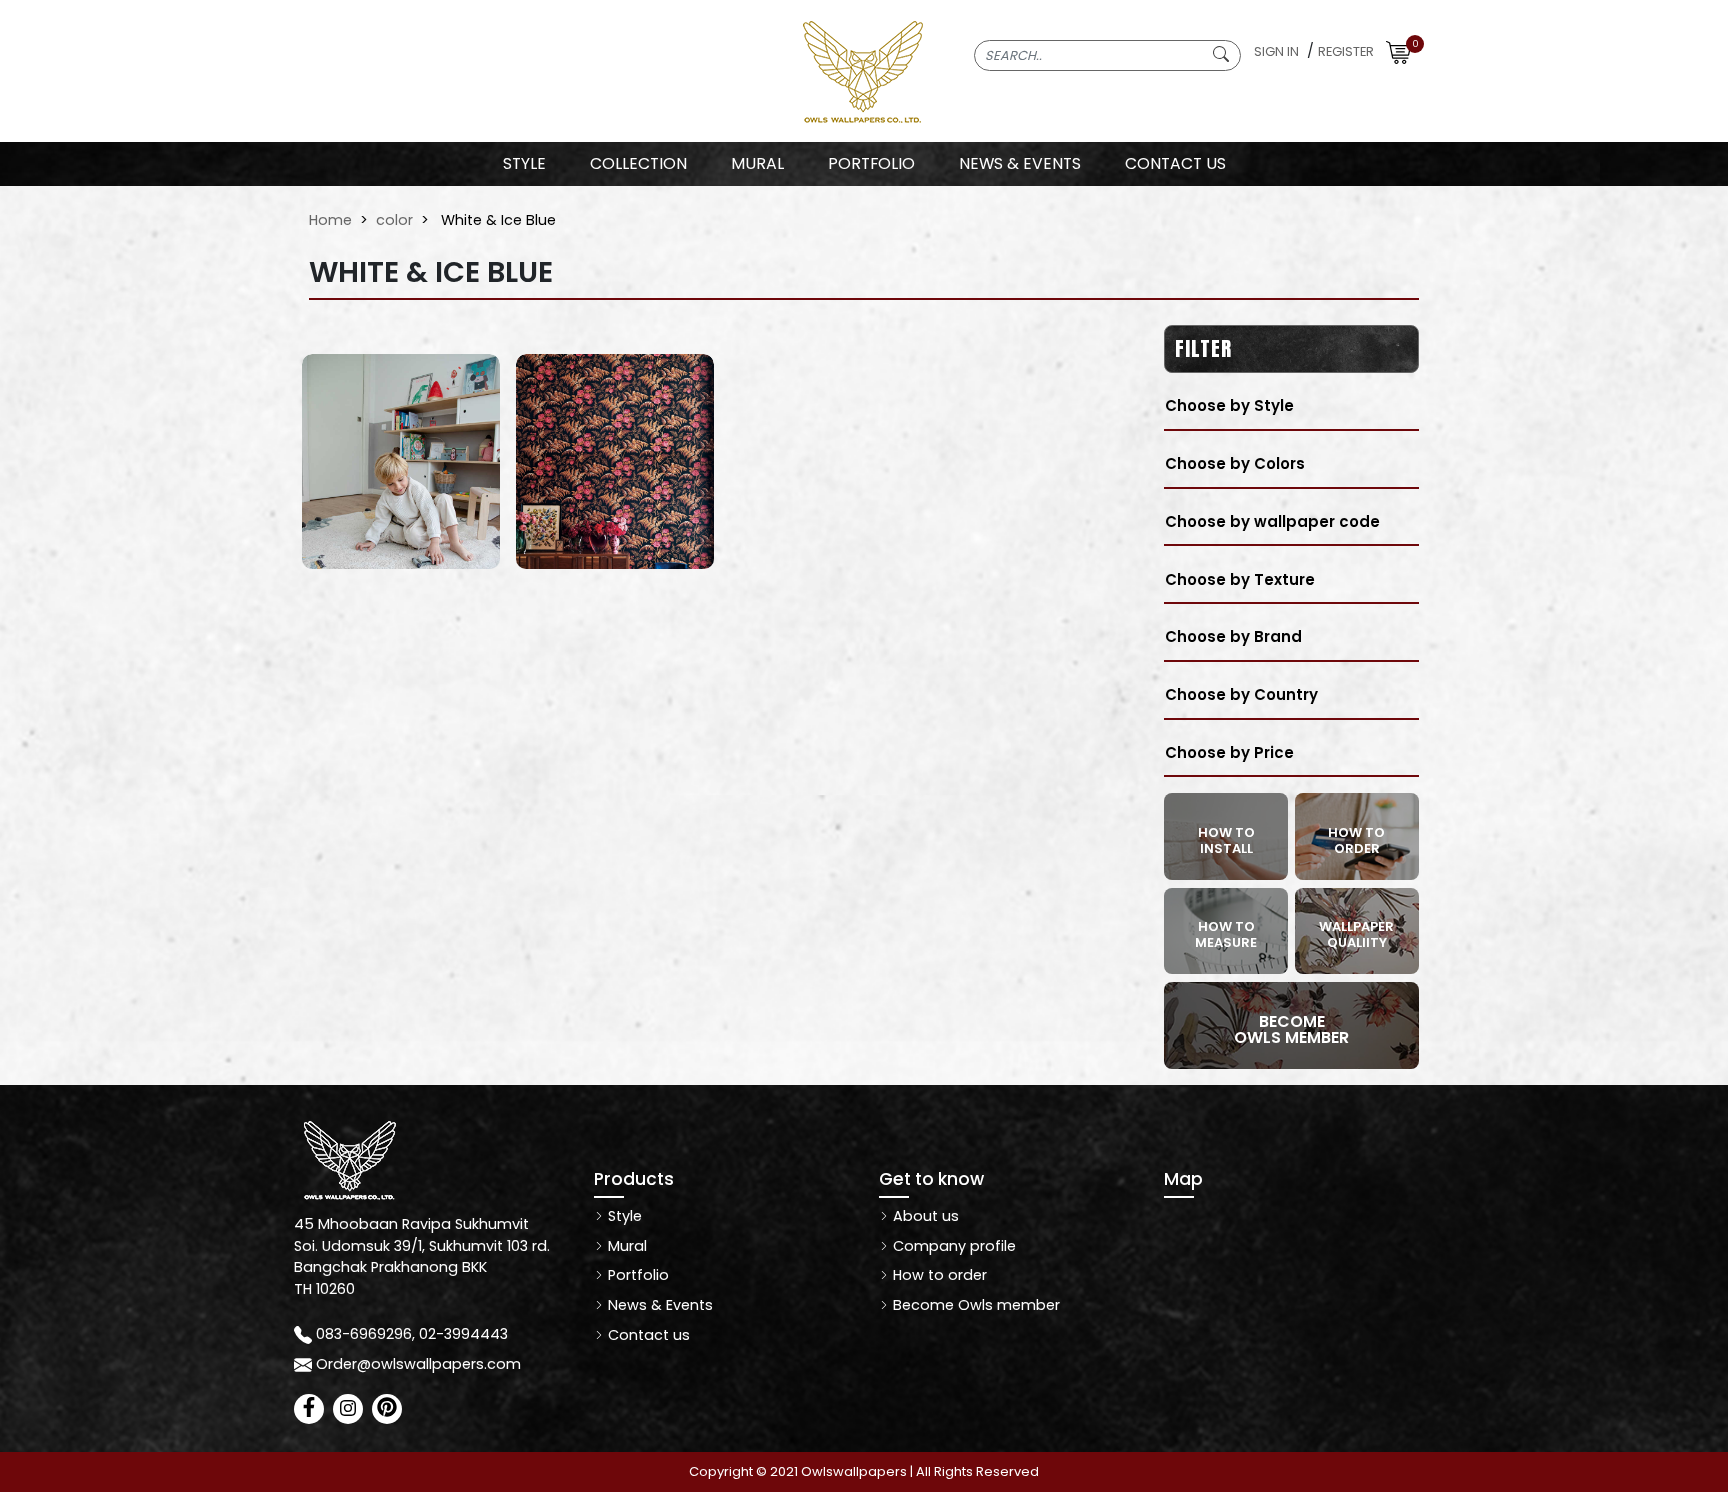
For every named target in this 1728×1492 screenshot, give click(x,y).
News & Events (658, 1305)
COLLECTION (638, 163)
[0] (1398, 51)
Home (330, 220)
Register (1346, 51)
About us (924, 1216)
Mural (625, 1246)
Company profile (952, 1246)
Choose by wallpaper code (1272, 521)
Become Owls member (974, 1305)
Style (524, 163)
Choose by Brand (1233, 636)
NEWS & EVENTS (1020, 163)
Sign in (1276, 51)
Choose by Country (1241, 694)
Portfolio (636, 1275)
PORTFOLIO (871, 163)
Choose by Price (1229, 752)
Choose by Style (1229, 405)
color (394, 220)
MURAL (757, 163)
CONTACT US (1175, 163)
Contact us (647, 1335)
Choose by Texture (1240, 579)
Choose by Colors (1235, 463)
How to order (938, 1275)
